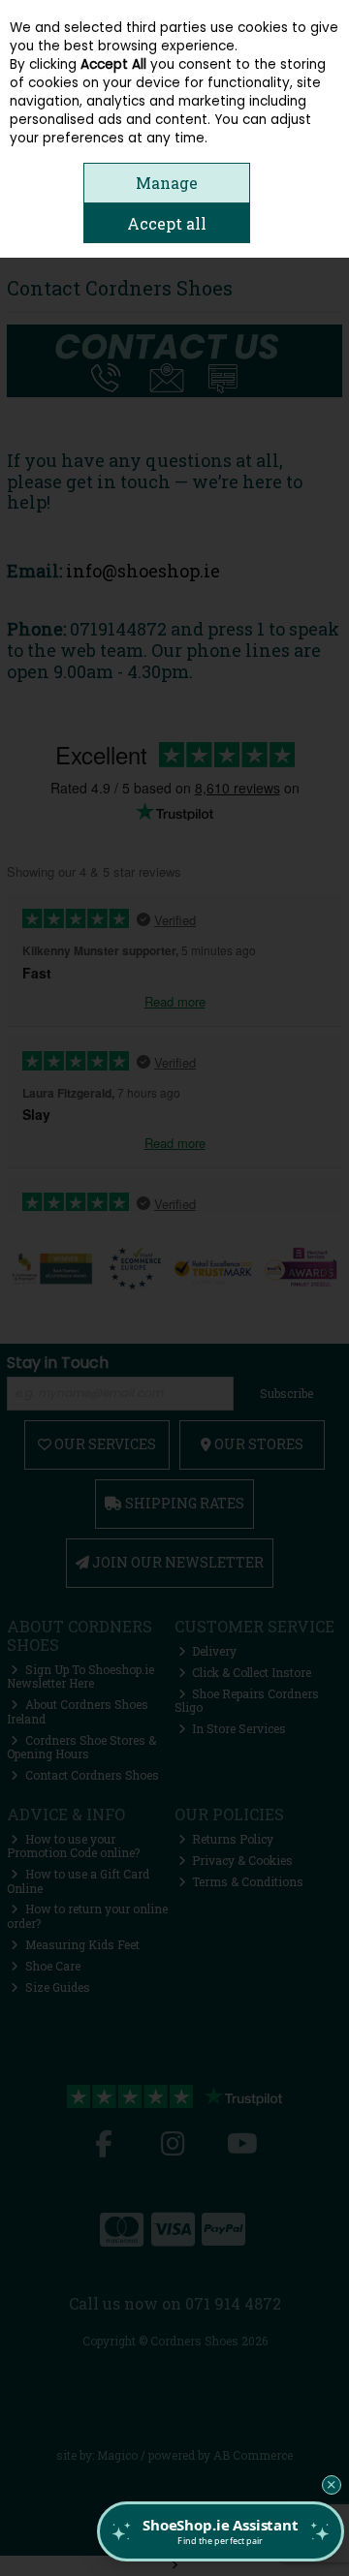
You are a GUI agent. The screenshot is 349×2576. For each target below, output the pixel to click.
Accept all (167, 223)
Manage (167, 183)
